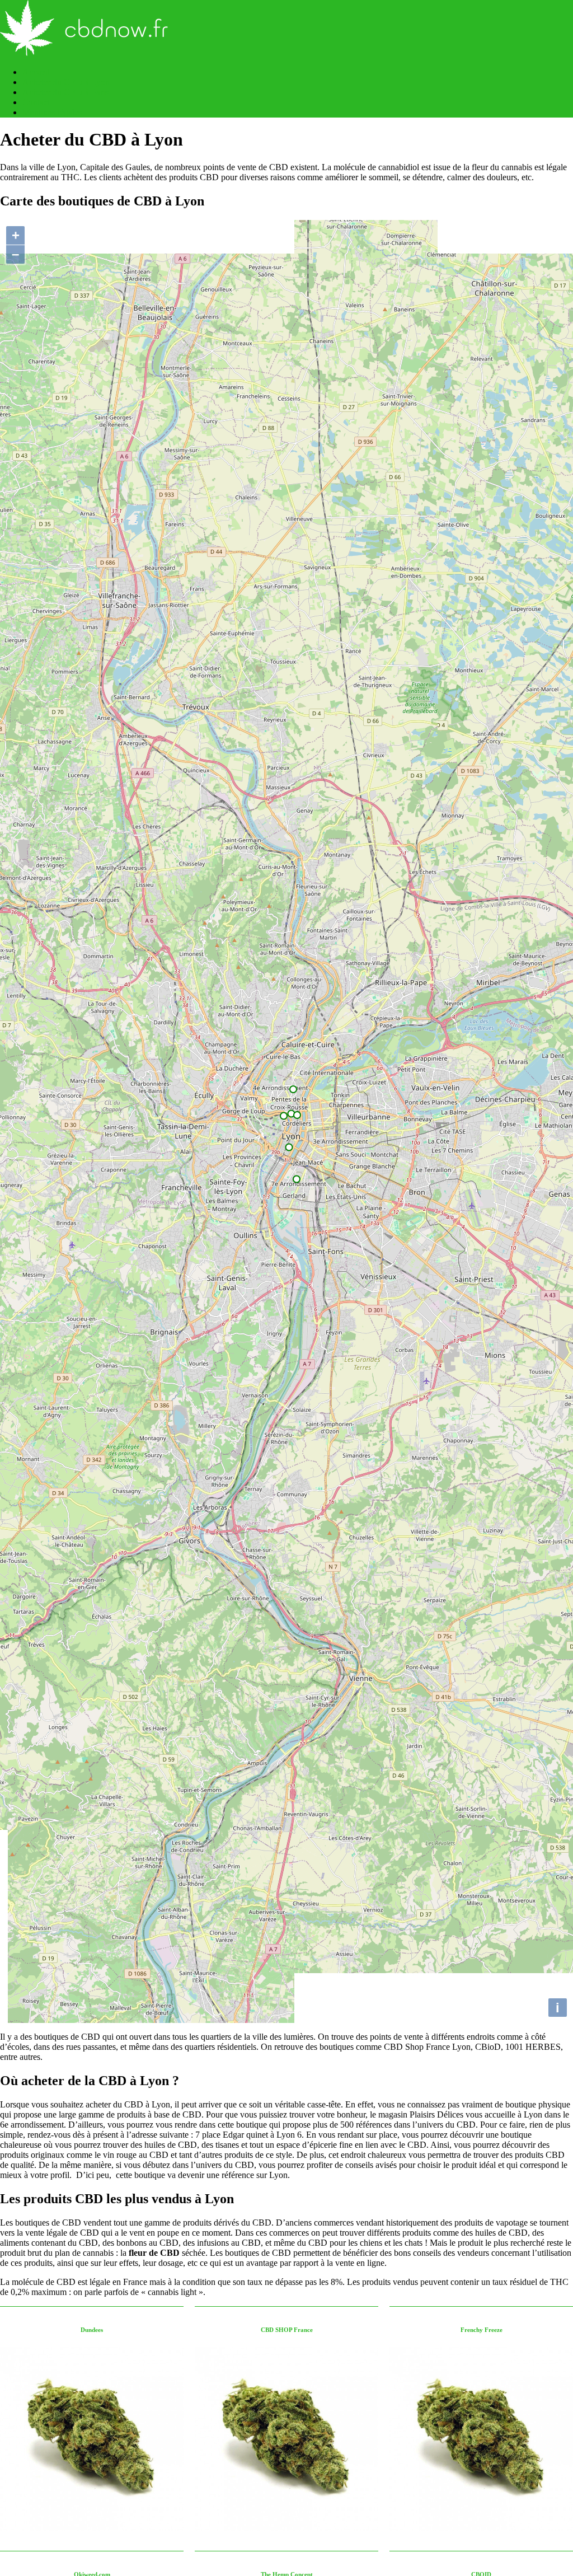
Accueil (36, 72)
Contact (36, 102)
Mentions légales (52, 112)
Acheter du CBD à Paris (65, 92)
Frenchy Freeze (482, 2330)
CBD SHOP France (287, 2330)
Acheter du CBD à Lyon (66, 82)
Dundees (92, 2330)
